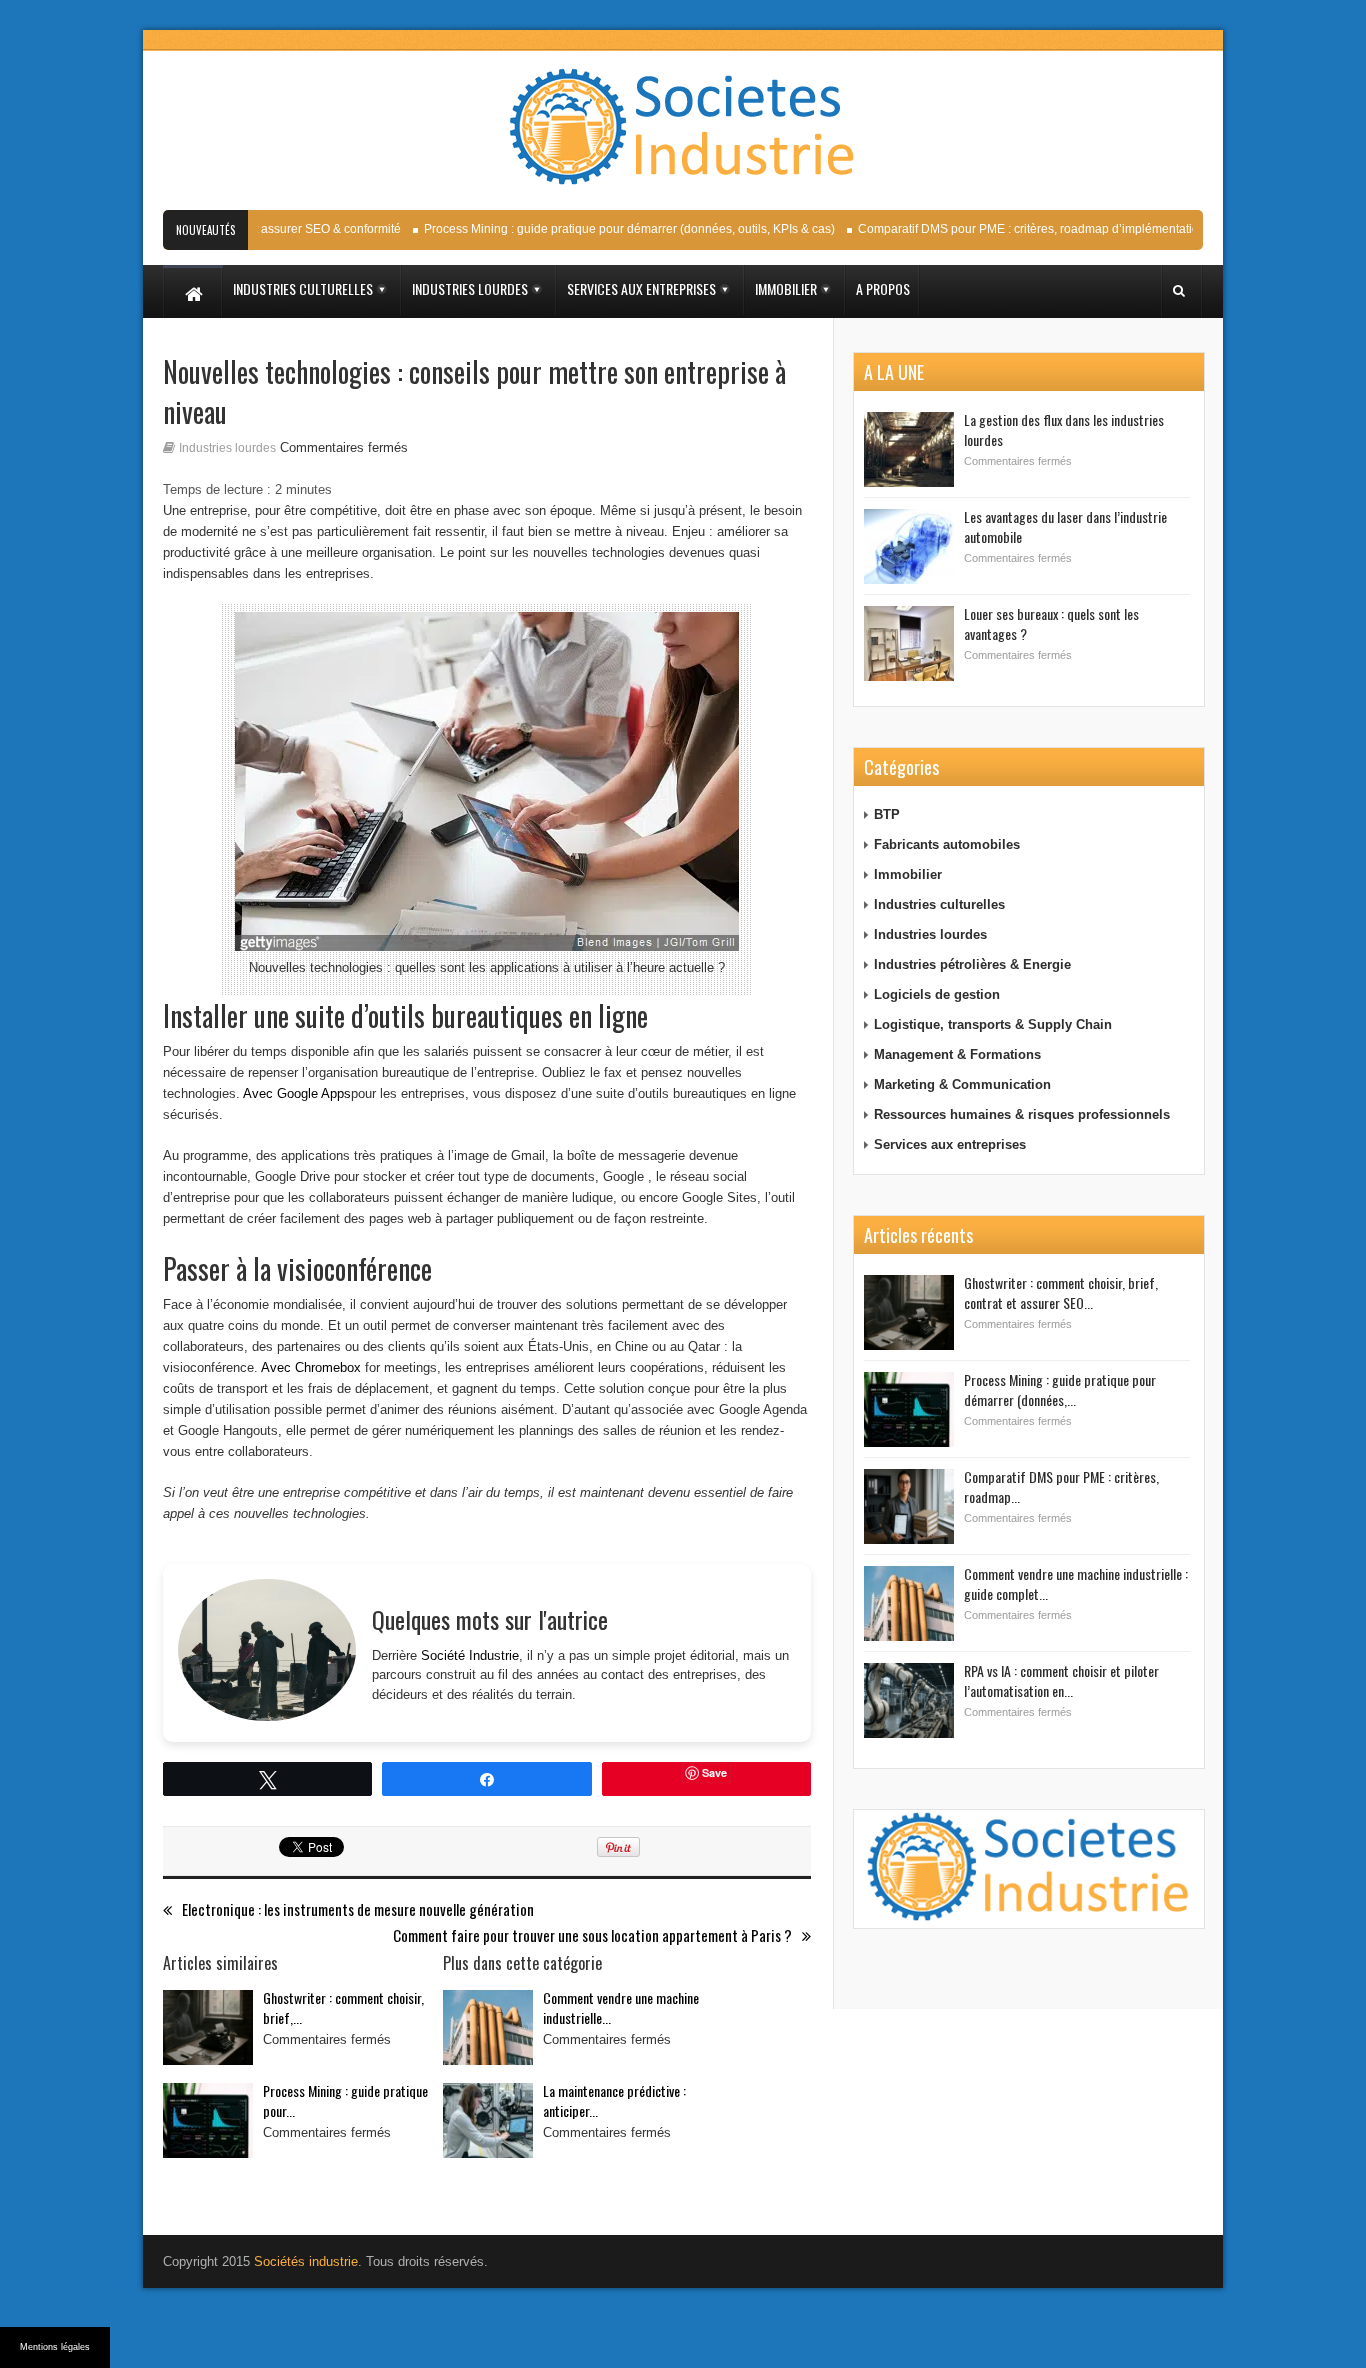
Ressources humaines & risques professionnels (1022, 1114)
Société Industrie (470, 1655)
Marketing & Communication (962, 1084)
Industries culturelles (939, 904)
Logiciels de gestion (937, 994)
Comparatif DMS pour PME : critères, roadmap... (1061, 1486)
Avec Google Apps (297, 1093)
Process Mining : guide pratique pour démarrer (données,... (1060, 1389)
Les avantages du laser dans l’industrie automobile (1065, 526)
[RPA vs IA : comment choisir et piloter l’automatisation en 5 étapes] (909, 1700)
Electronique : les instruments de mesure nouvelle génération (358, 1909)
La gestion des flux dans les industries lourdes (1064, 429)
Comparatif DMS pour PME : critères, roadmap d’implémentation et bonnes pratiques (1067, 229)
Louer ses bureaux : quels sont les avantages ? (1051, 623)
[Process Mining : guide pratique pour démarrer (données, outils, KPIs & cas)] (208, 2120)
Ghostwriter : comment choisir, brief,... (343, 2007)
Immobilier (908, 874)
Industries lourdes (227, 448)
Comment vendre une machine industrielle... (621, 2007)
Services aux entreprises (950, 1144)
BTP (887, 814)
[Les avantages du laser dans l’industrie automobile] (909, 546)
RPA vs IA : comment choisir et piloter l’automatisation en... (1061, 1680)
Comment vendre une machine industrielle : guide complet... (1076, 1583)
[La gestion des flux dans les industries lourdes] (909, 449)
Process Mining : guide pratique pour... (345, 2100)
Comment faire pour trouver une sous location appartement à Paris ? (592, 1935)
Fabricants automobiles (947, 844)
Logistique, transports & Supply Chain (993, 1024)
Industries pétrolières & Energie (972, 964)
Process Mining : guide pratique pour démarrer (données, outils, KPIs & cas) (609, 229)
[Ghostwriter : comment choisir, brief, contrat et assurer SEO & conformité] (208, 2027)
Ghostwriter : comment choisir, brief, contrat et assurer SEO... (1061, 1292)
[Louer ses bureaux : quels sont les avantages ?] (909, 643)
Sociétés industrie (306, 2261)
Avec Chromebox (311, 1367)
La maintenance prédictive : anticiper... (614, 2100)
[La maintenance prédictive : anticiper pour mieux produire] (488, 2120)
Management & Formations (957, 1054)
